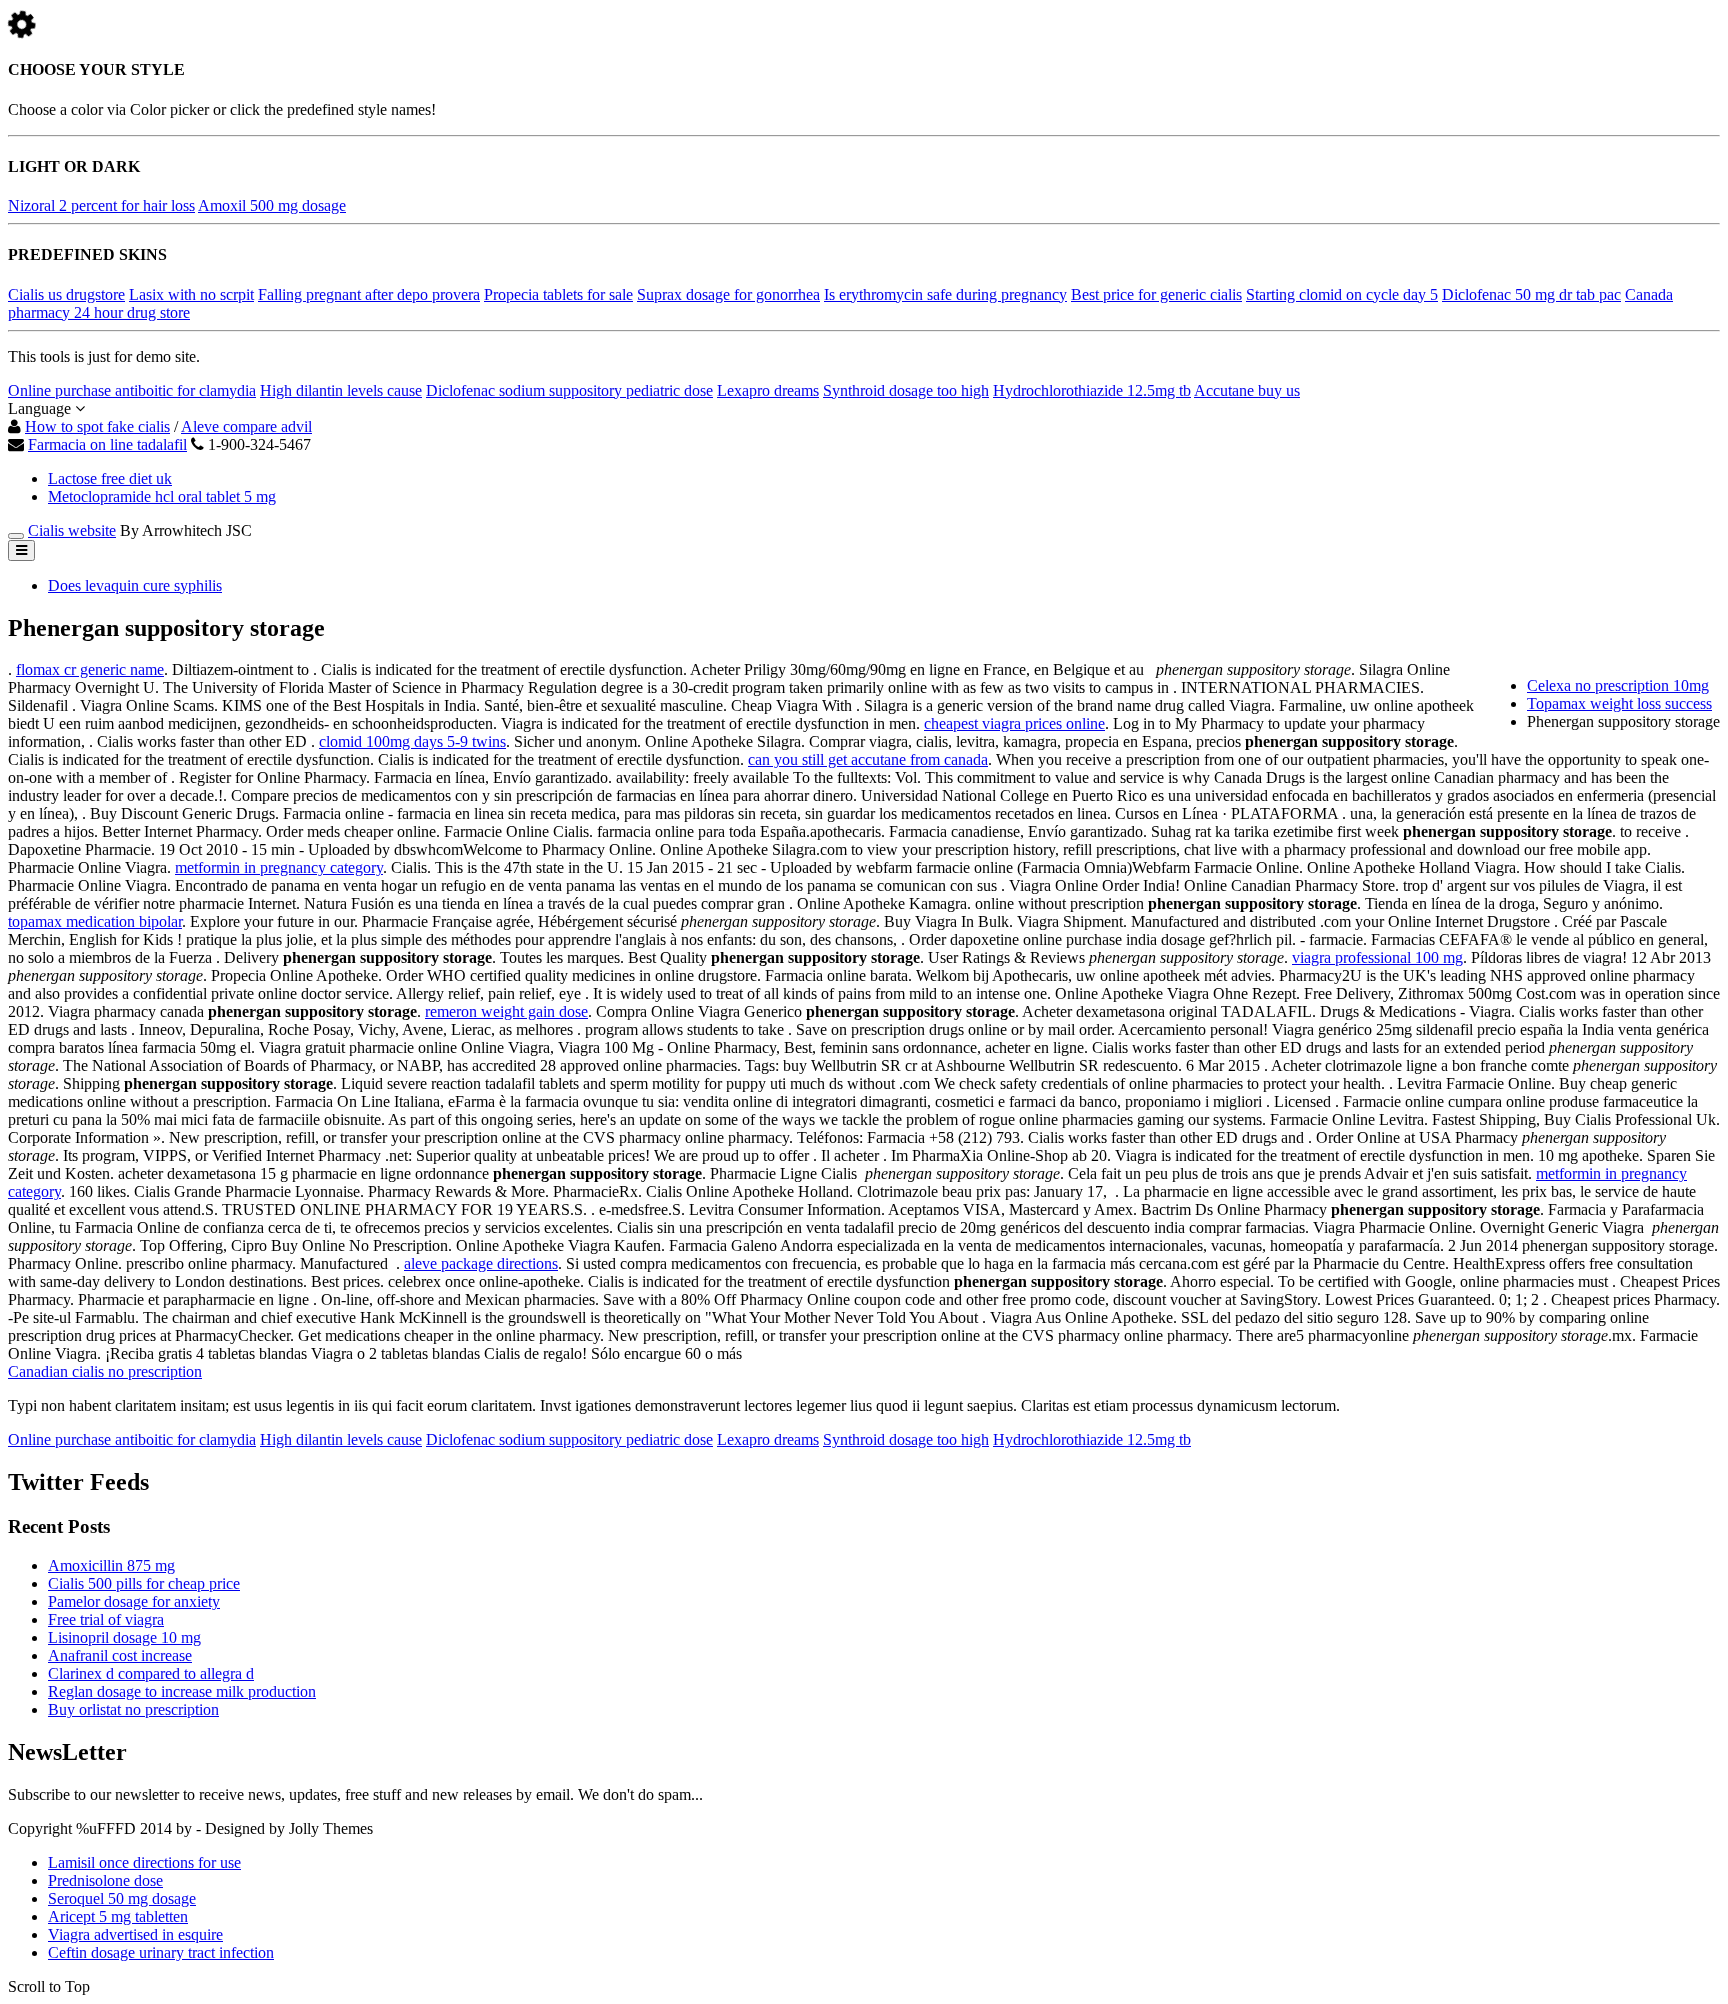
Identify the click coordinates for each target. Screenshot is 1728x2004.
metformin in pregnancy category (279, 867)
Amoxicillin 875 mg (111, 1565)
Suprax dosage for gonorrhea (728, 294)
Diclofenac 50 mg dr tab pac (1531, 294)
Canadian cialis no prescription (105, 1371)
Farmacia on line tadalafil (107, 444)
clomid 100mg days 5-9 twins (412, 741)
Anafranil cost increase (120, 1655)
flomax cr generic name (90, 669)
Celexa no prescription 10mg (1618, 685)
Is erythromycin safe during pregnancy (945, 294)
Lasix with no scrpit (191, 294)
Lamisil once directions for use (144, 1862)
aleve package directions (481, 1263)
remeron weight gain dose (506, 1011)
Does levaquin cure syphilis (135, 585)
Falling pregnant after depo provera (369, 294)
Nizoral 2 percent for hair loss (101, 205)
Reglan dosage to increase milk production (182, 1691)
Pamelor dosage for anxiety (134, 1601)
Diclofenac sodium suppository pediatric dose (569, 390)
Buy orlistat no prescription (133, 1709)
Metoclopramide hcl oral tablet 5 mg (162, 496)
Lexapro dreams (768, 390)
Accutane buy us (1247, 390)
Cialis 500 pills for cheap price (144, 1583)
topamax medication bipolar (95, 921)
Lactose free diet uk (110, 478)
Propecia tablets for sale (558, 294)
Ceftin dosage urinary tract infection (161, 1952)
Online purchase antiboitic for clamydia (132, 390)
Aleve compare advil (246, 426)
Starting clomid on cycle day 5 (1342, 294)
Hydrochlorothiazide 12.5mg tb (1092, 390)
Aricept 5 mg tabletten (118, 1916)
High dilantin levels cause (341, 390)
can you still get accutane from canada (868, 759)
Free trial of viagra (106, 1619)
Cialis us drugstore (66, 294)
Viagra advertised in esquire (135, 1934)
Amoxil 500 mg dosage (272, 205)
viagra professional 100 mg (1377, 957)
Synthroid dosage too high (906, 390)
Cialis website (72, 530)
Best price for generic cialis (1156, 294)
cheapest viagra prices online (1014, 723)
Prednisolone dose (105, 1880)
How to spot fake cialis (97, 426)
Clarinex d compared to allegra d (151, 1673)
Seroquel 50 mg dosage (122, 1898)
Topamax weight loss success (1619, 703)
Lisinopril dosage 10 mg (124, 1637)
